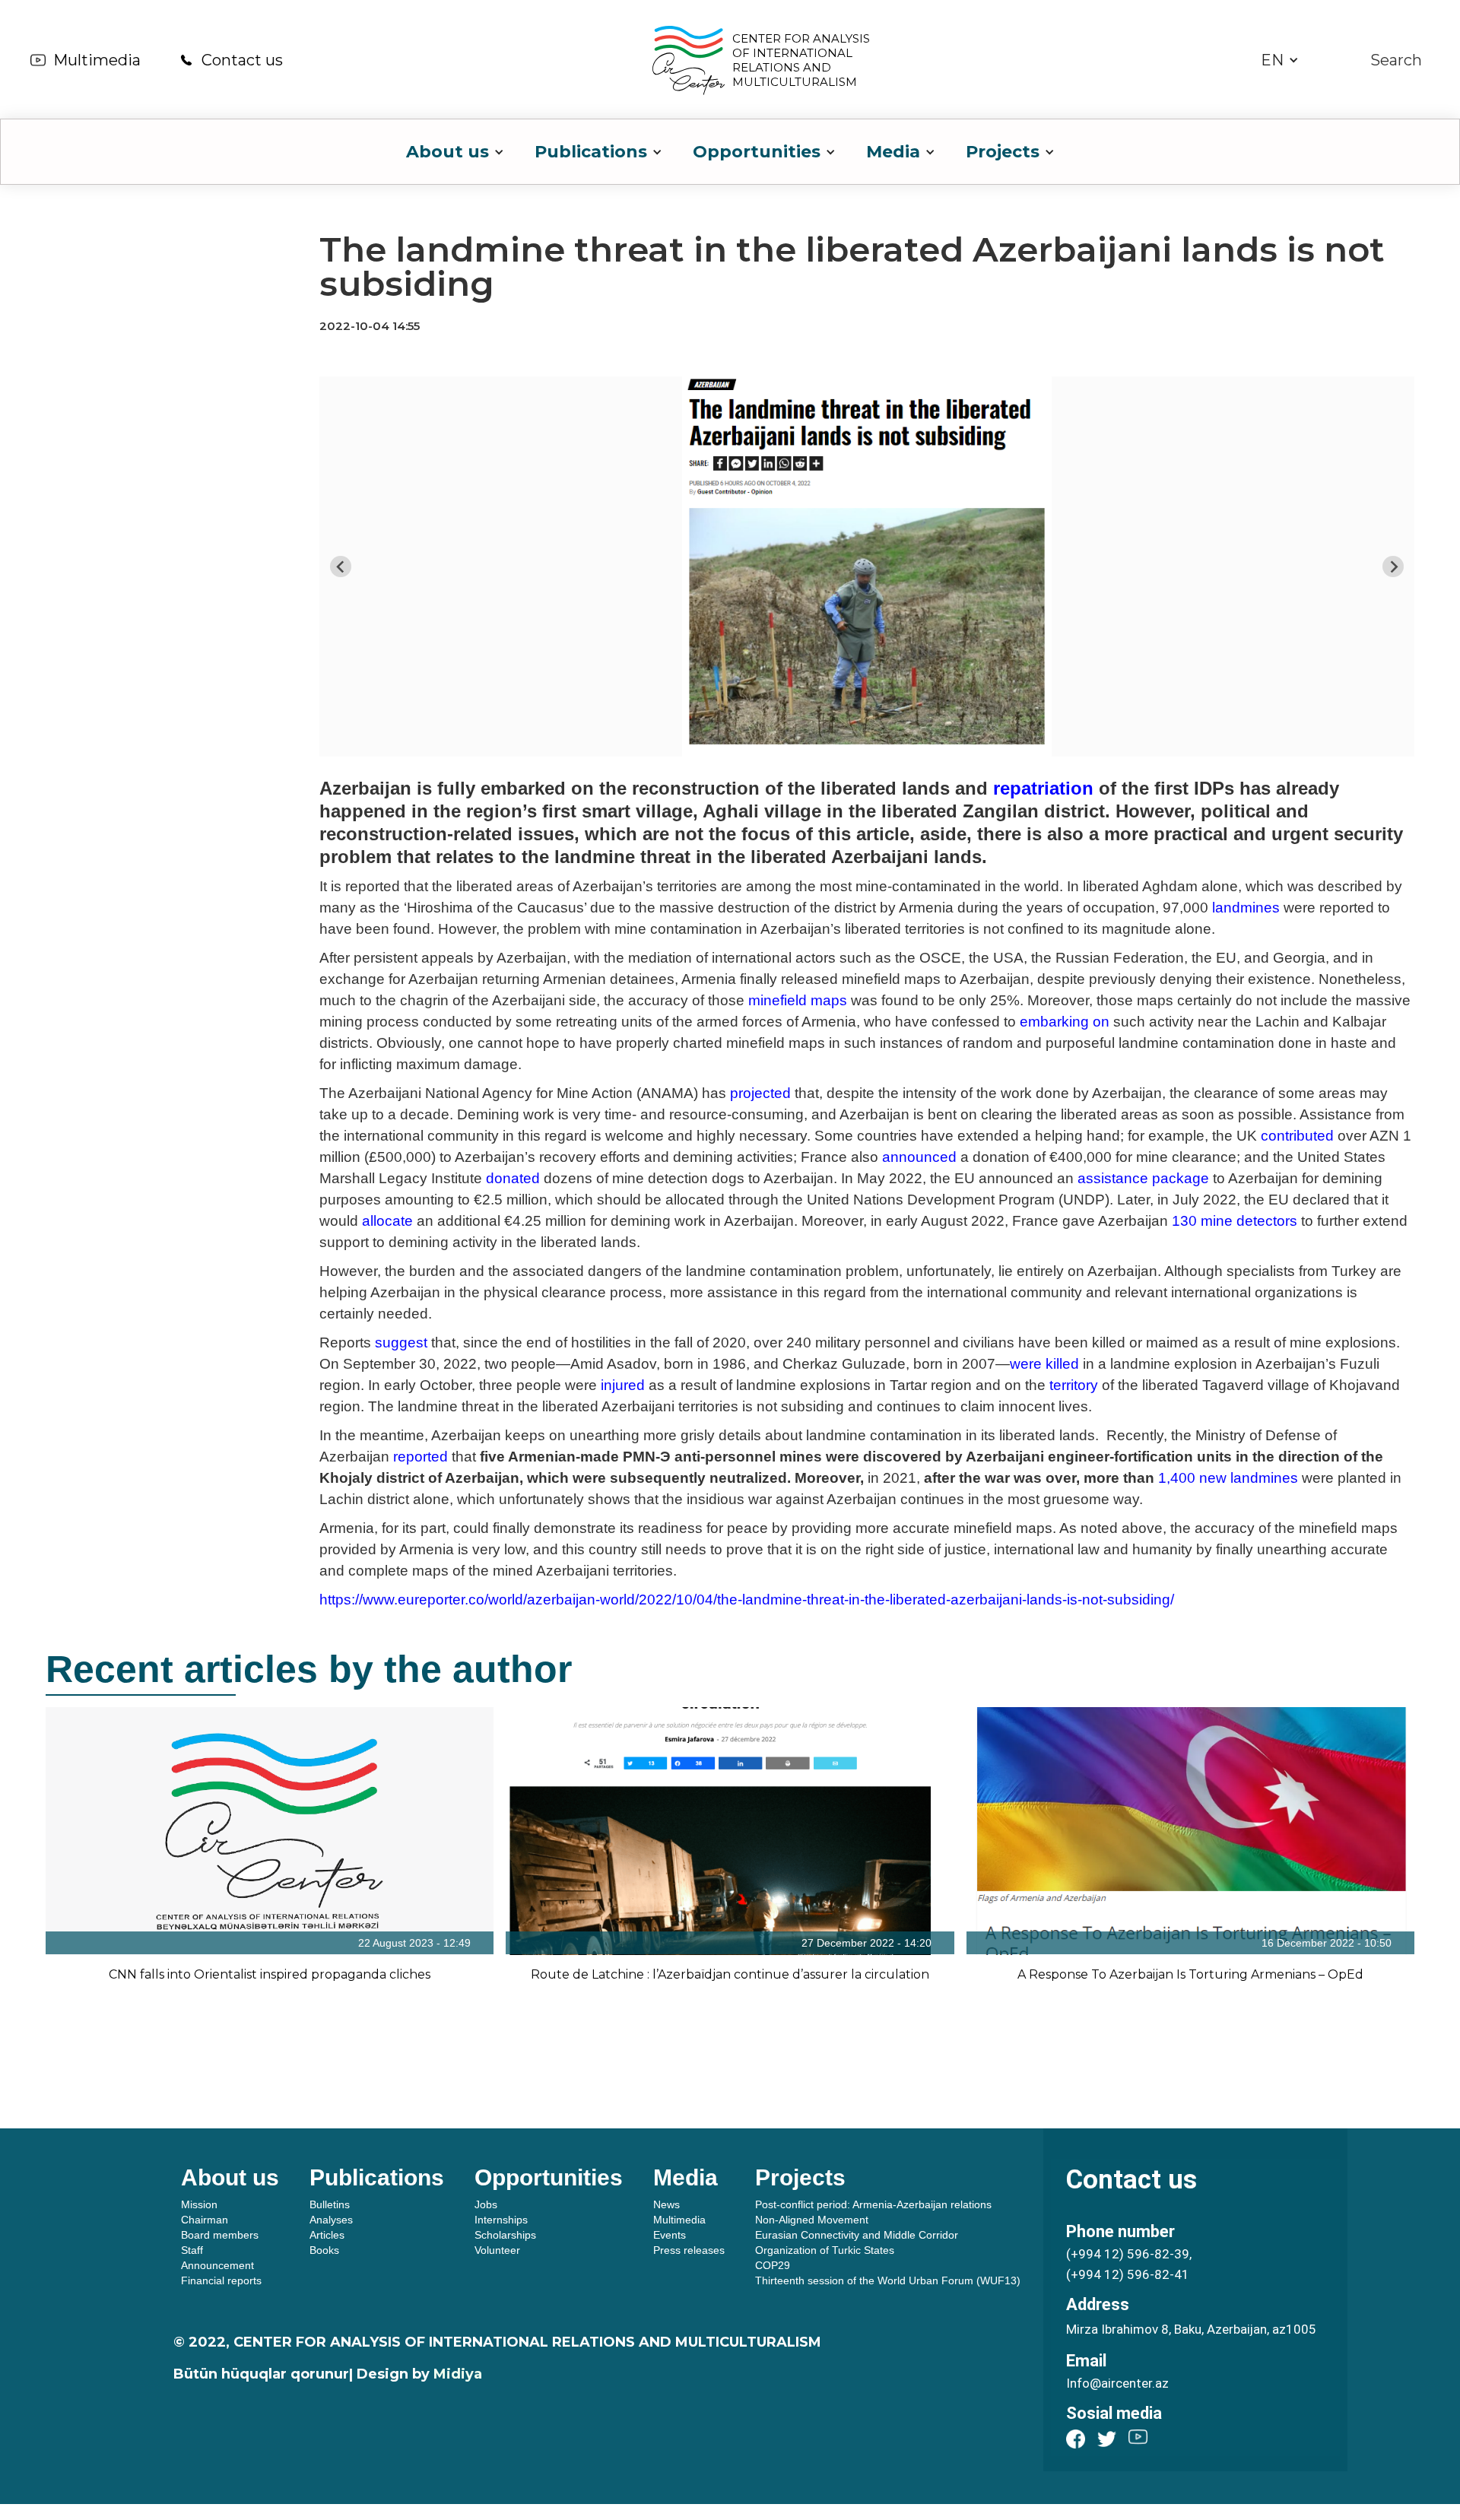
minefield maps (798, 1000)
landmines (1246, 908)
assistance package (1143, 1178)
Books (324, 2250)
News (667, 2204)
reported (421, 1457)
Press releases (689, 2250)
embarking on (1065, 1022)
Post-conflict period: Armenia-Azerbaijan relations (873, 2204)
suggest (401, 1343)
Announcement (217, 2265)
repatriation (1043, 788)
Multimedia (97, 60)
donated (513, 1178)
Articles (327, 2235)
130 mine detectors (1235, 1221)
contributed (1297, 1136)
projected (760, 1093)
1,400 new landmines (1228, 1478)
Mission (199, 2204)
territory (1074, 1385)
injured (623, 1385)
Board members (220, 2235)
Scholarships (505, 2235)
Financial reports (221, 2280)
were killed (1044, 1364)
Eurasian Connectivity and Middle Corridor (857, 2235)
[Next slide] (1393, 567)
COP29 (773, 2265)
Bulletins (330, 2204)
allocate (387, 1221)
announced (919, 1157)
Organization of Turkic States (825, 2250)
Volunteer (497, 2250)
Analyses (331, 2220)
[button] (1280, 60)
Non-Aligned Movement (812, 2220)
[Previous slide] (341, 567)
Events (670, 2235)
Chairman (205, 2220)
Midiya (458, 2374)
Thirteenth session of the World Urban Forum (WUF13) (888, 2280)
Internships (501, 2220)
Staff (192, 2250)
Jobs (486, 2204)
